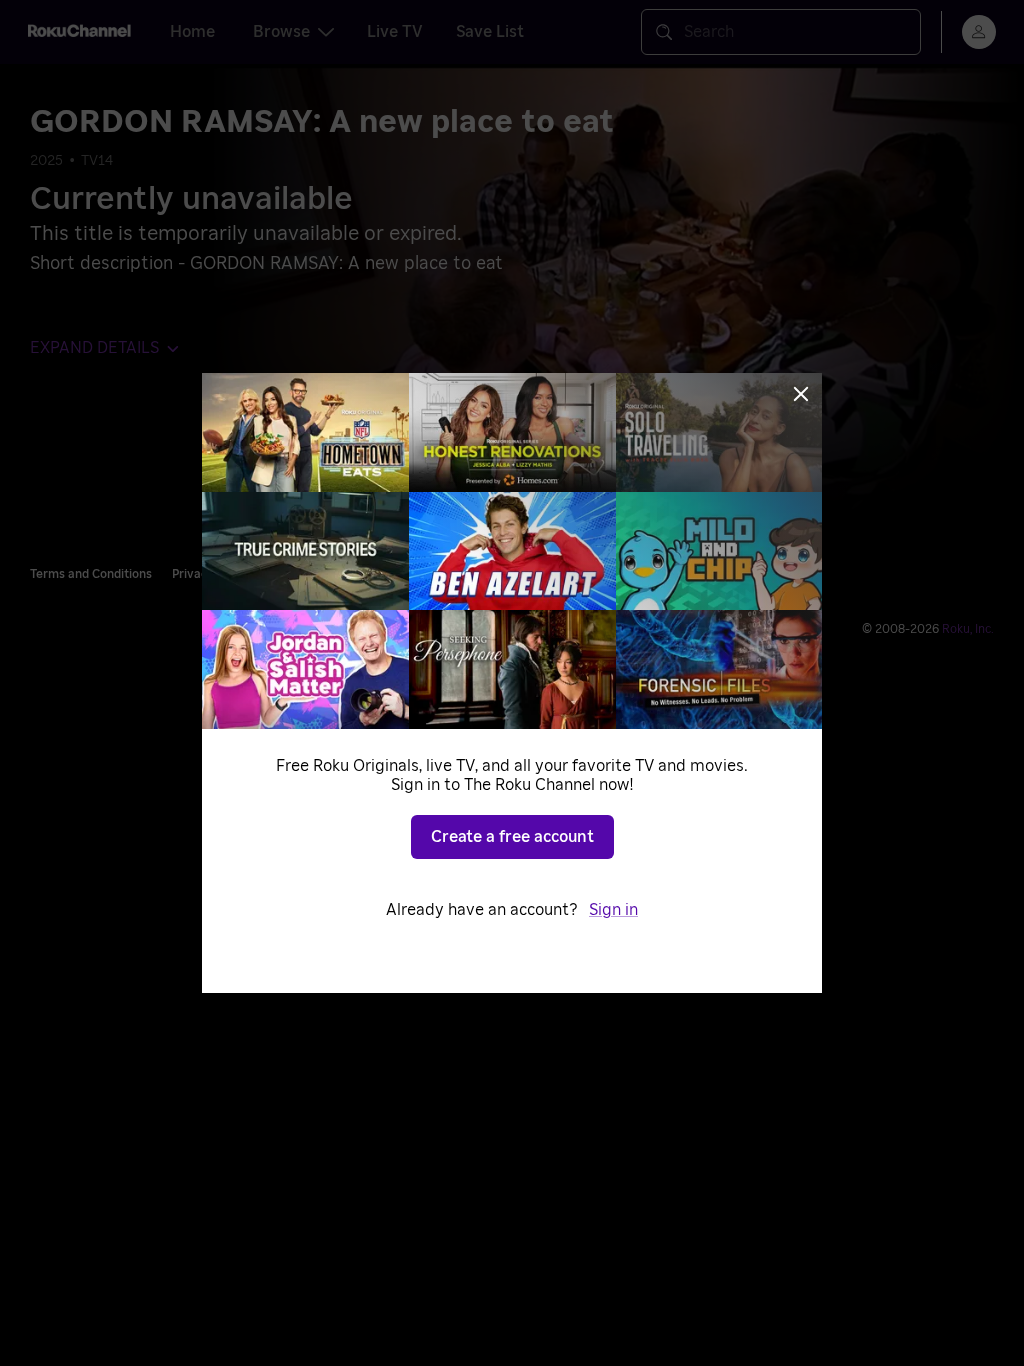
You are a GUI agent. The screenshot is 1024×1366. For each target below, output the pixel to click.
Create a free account (512, 837)
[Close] (801, 394)
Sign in (613, 910)
